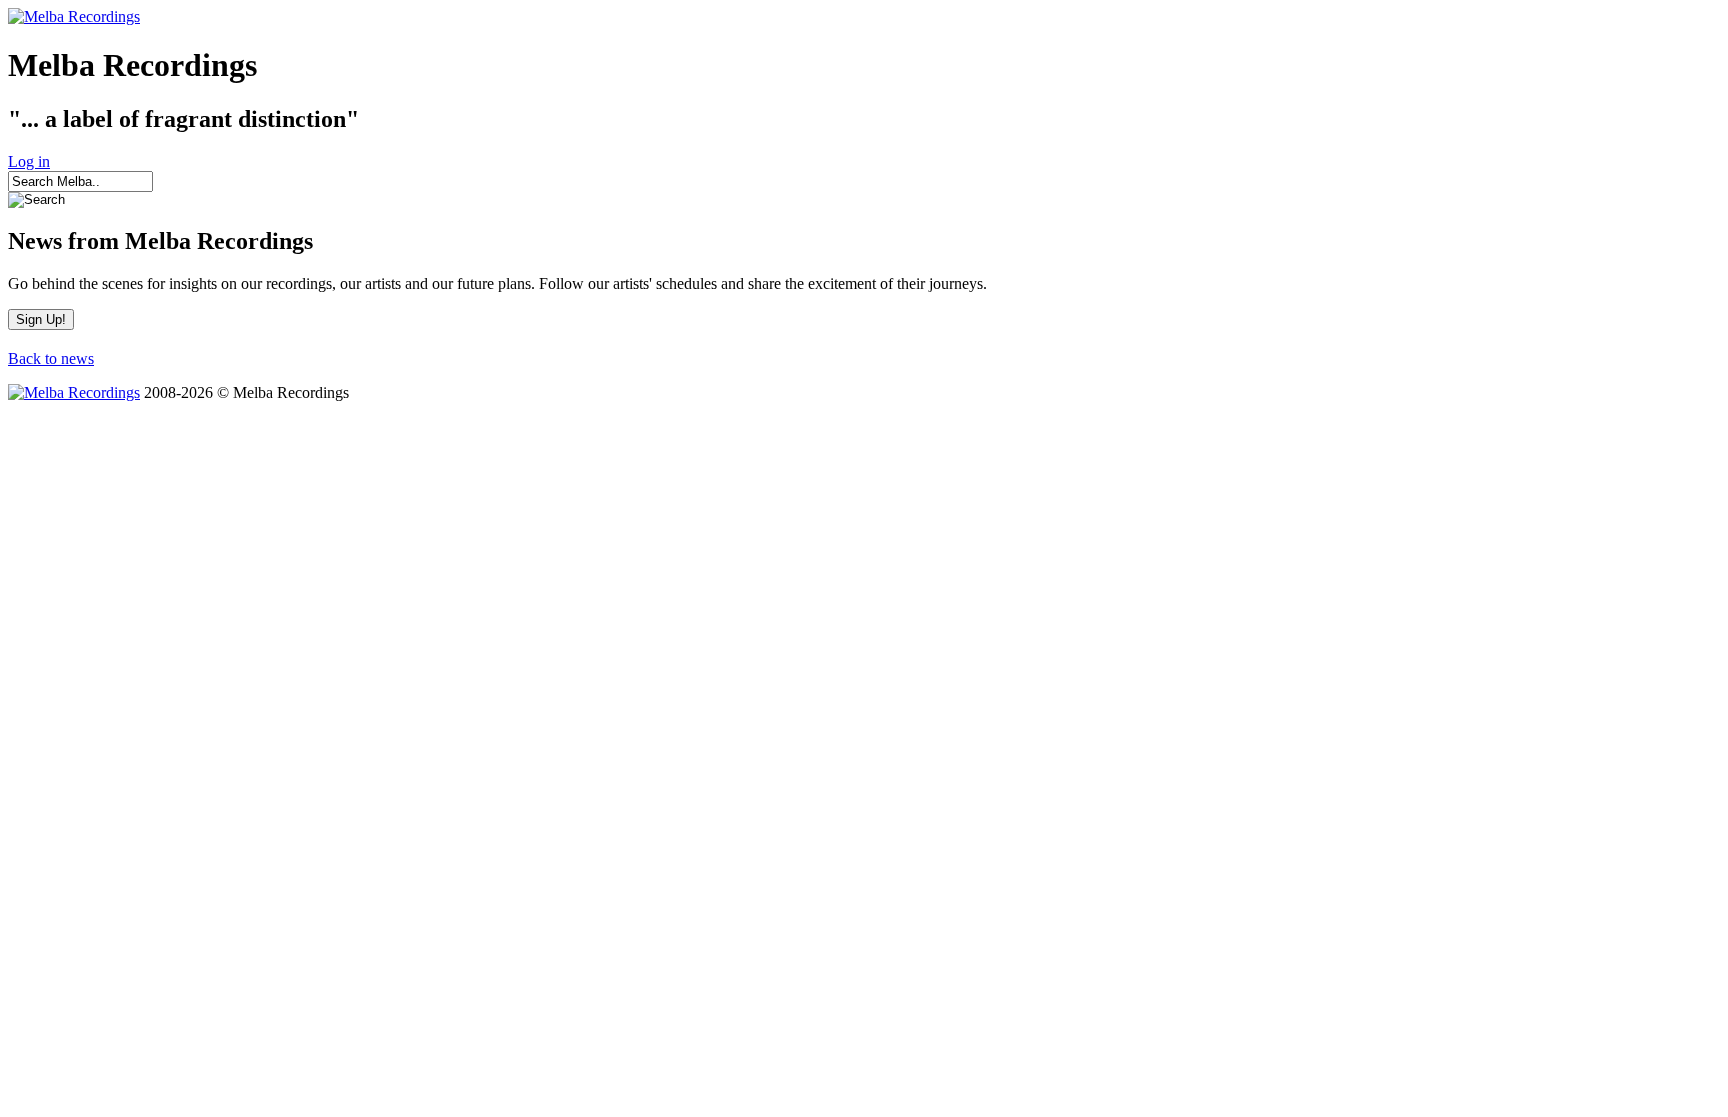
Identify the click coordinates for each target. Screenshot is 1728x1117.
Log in (29, 161)
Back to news (51, 358)
